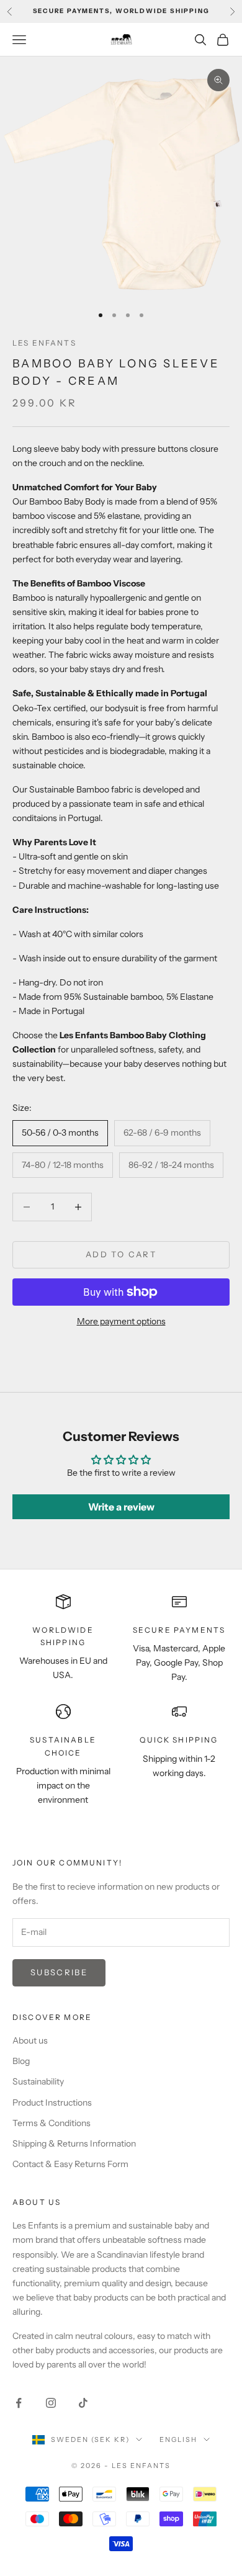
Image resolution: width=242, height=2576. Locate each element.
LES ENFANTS (44, 343)
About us (30, 2040)
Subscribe (59, 1972)
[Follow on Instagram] (51, 2403)
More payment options (121, 1321)
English (178, 2439)
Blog (21, 2061)
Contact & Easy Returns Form (70, 2164)
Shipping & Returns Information (74, 2143)
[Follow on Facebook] (19, 2403)
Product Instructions (52, 2103)
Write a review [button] (121, 1507)
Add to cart (121, 1254)
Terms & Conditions (52, 2123)
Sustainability (38, 2081)
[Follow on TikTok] (83, 2403)
